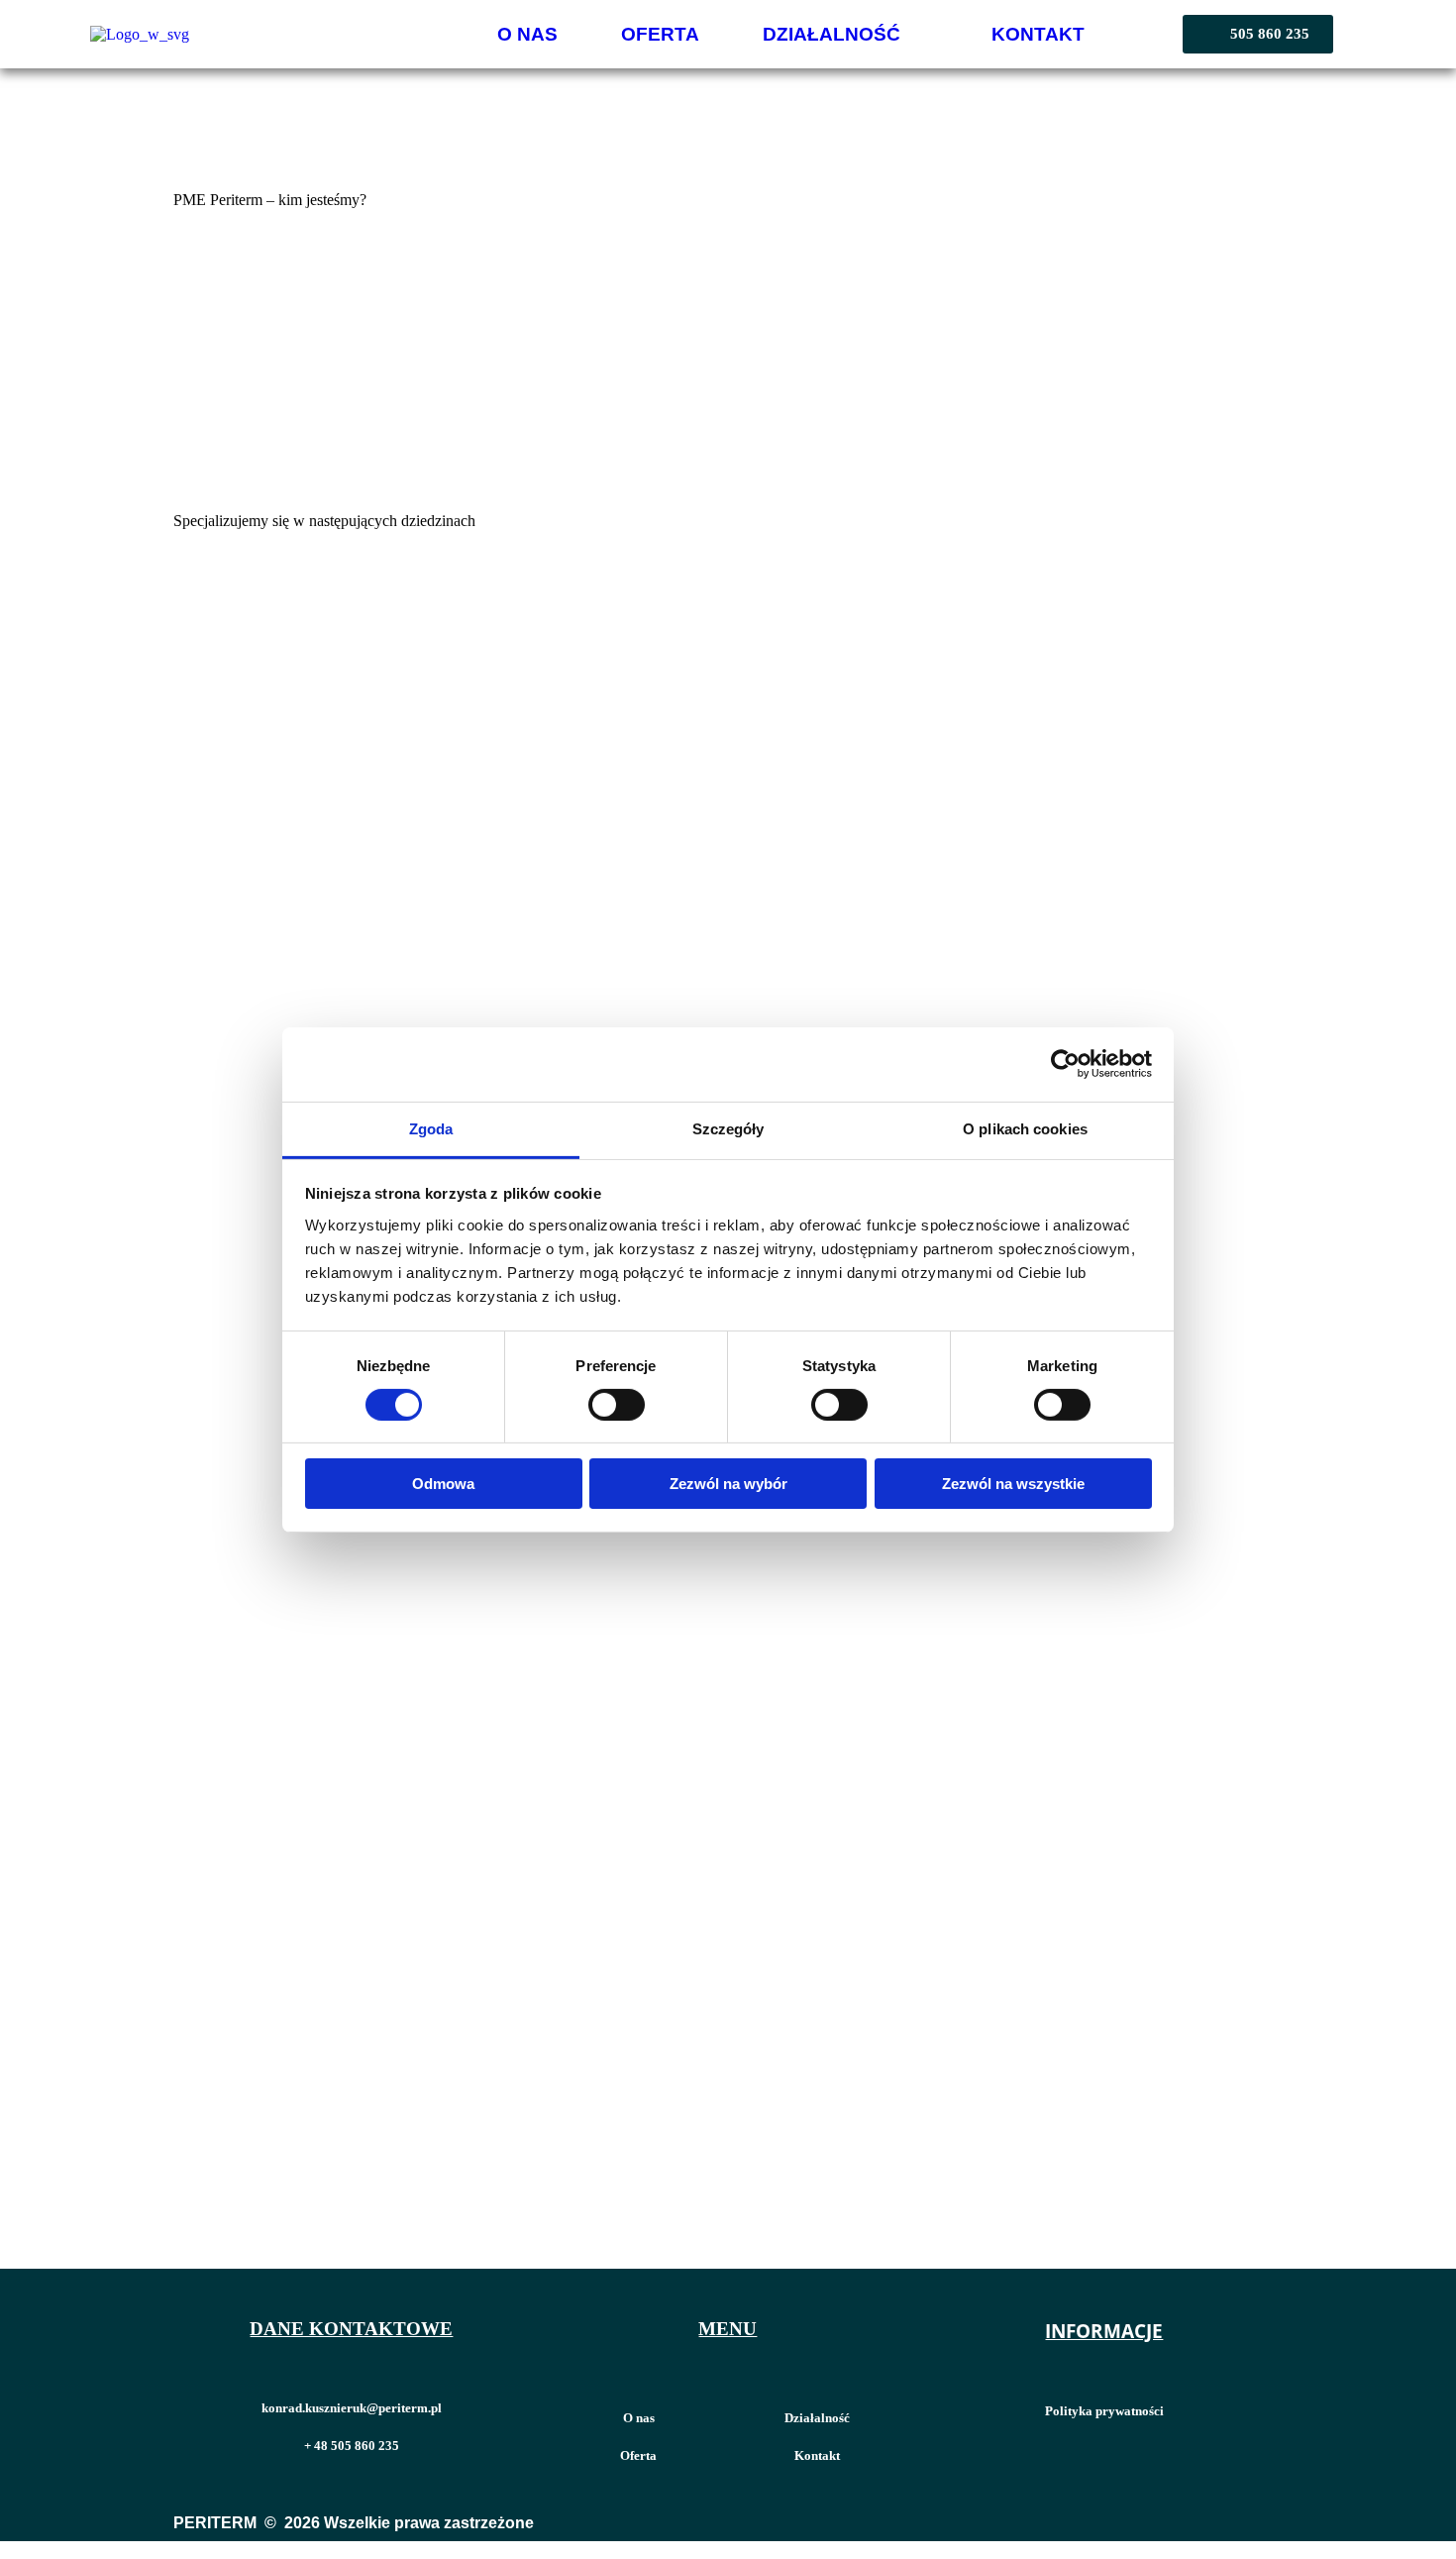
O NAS (527, 34)
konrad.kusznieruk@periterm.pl (352, 2408)
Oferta (638, 2455)
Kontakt (817, 2455)
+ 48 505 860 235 (352, 2446)
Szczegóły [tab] (728, 1128)
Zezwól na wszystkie (1013, 1484)
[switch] (617, 1405)
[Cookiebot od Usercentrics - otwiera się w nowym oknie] (1065, 1064)
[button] (845, 34)
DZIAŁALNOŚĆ (832, 34)
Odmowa (443, 1484)
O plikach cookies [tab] (1025, 1128)
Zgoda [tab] (431, 1128)
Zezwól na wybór (728, 1484)
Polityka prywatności (1104, 2411)
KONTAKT (1038, 34)
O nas (639, 2418)
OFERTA (660, 34)
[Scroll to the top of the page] (10, 2550)
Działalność (817, 2418)
